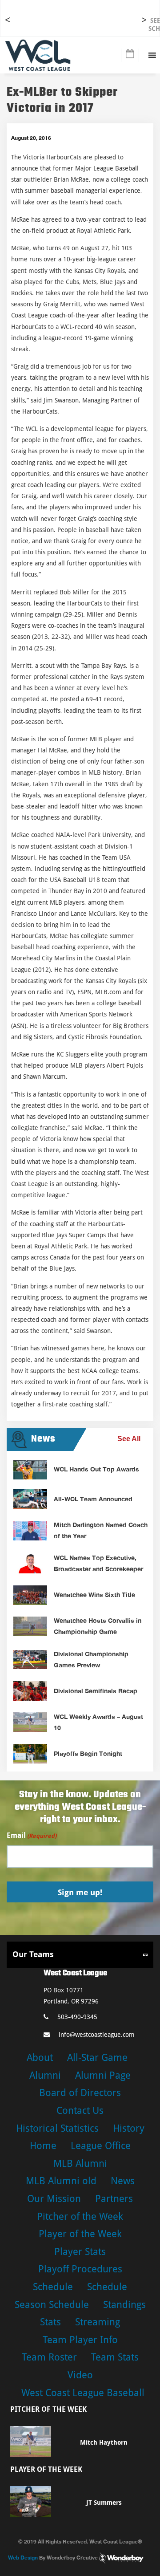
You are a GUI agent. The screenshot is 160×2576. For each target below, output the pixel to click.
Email (32, 1835)
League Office (101, 2146)
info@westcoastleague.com (97, 2035)
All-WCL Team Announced (93, 1499)
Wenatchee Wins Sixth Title (94, 1595)
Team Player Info (80, 2340)
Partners (114, 2199)
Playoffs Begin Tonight (88, 1753)
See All (129, 1439)
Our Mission (54, 2199)
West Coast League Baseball (83, 2393)
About (40, 2058)
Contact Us (80, 2111)
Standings (124, 2305)
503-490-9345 (77, 2017)
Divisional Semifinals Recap (96, 1691)
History (129, 2128)
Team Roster (49, 2357)
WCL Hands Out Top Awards (96, 1469)
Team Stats (115, 2357)
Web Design (23, 2557)
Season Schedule (52, 2305)
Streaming (98, 2322)
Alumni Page (103, 2075)
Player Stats (80, 2252)
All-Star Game (97, 2058)
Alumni (45, 2075)
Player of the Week (80, 2234)
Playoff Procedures (80, 2269)
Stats (50, 2322)
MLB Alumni (80, 2164)
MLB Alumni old (61, 2181)
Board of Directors (80, 2093)
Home (43, 2146)
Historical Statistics (57, 2128)
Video (80, 2375)
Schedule (53, 2287)
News (123, 2181)
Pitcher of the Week (80, 2216)
